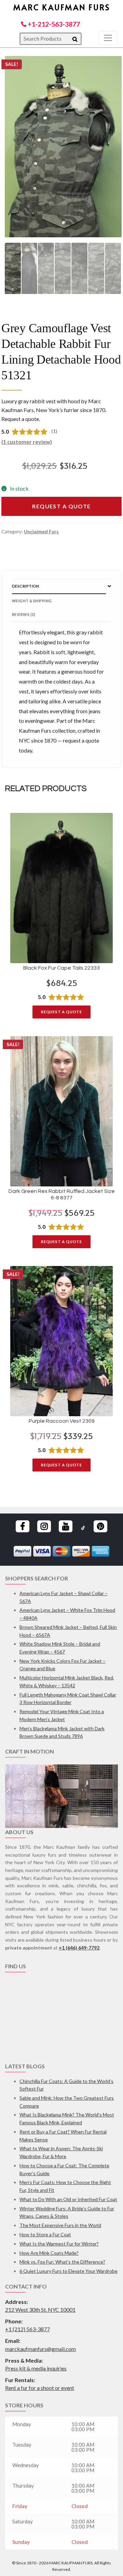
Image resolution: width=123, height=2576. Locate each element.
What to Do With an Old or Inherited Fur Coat (68, 2199)
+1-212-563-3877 (53, 24)
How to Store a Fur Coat (45, 2234)
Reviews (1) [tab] (24, 614)
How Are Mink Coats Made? (49, 2253)
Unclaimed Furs (41, 531)
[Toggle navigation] (108, 38)
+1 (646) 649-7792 (79, 1948)
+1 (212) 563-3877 (28, 2329)
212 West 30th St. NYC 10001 (40, 2310)
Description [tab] (26, 586)
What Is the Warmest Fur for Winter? (59, 2244)
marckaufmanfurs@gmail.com (40, 2349)
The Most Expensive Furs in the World (60, 2225)
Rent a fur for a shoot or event (40, 2388)
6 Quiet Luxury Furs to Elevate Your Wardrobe (69, 2271)
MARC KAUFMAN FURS (62, 7)
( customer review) (27, 442)
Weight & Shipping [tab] (32, 601)
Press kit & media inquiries (36, 2368)
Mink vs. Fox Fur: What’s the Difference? (62, 2262)
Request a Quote (61, 506)
